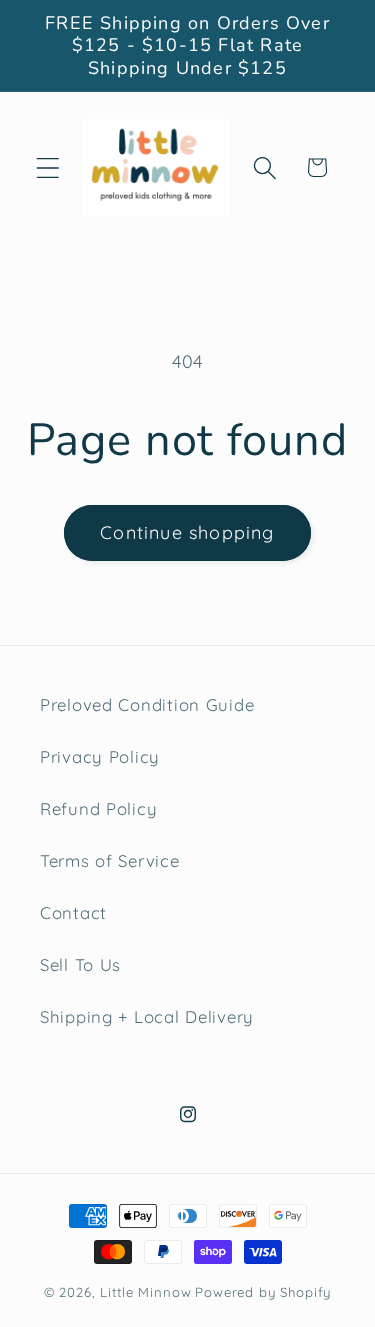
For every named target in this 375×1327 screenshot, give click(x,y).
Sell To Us (80, 964)
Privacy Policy (100, 756)
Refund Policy (98, 808)
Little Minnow (145, 1292)
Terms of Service (110, 860)
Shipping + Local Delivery (147, 1016)
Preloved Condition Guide (147, 704)
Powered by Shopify (263, 1292)
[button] (48, 167)
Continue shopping (187, 532)
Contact (73, 912)
